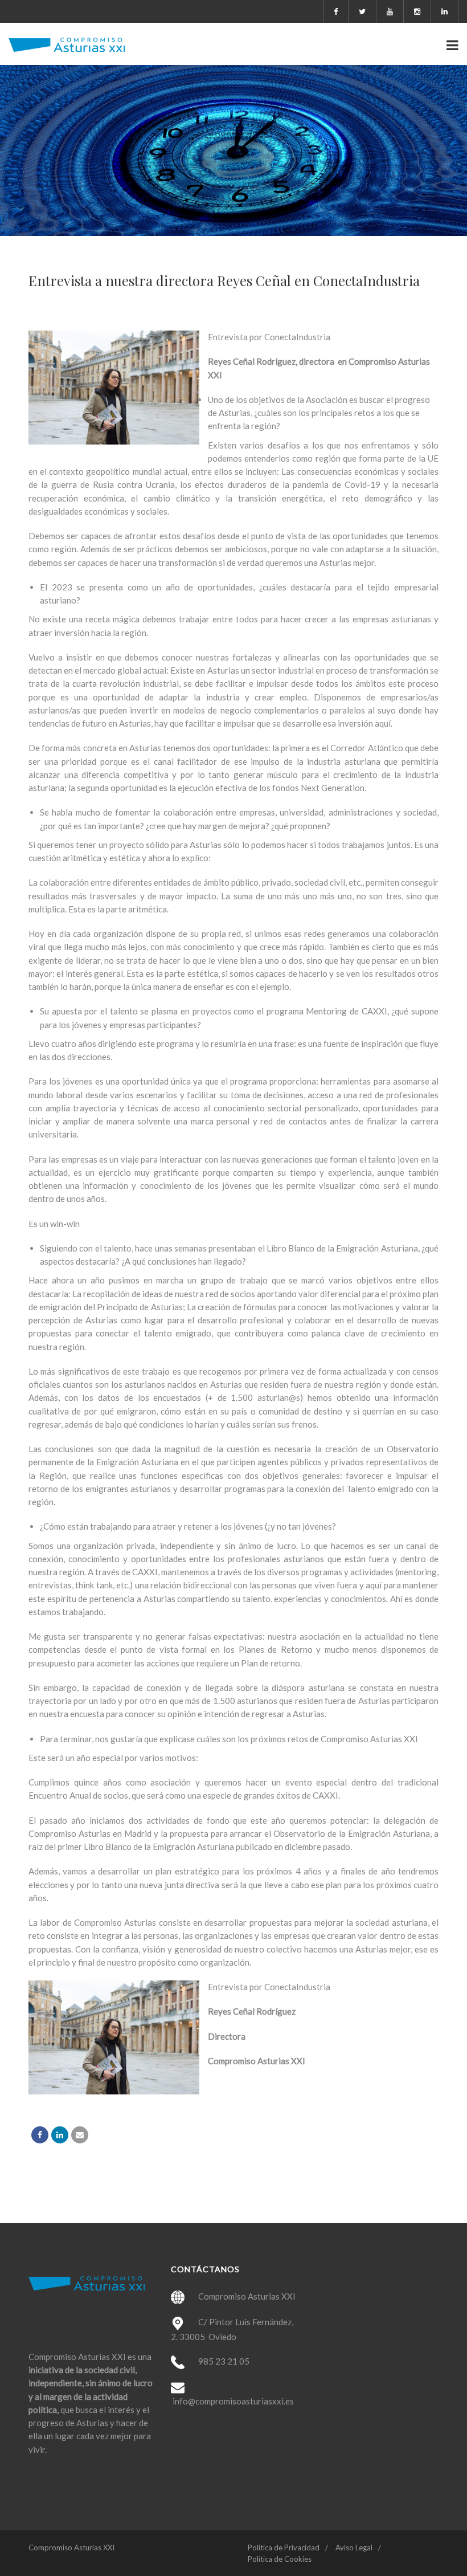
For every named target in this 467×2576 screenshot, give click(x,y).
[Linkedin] (60, 2135)
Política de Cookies (280, 2559)
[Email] (80, 2135)
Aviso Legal (354, 2548)
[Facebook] (40, 2135)
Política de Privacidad (284, 2548)
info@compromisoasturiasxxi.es (233, 2401)
